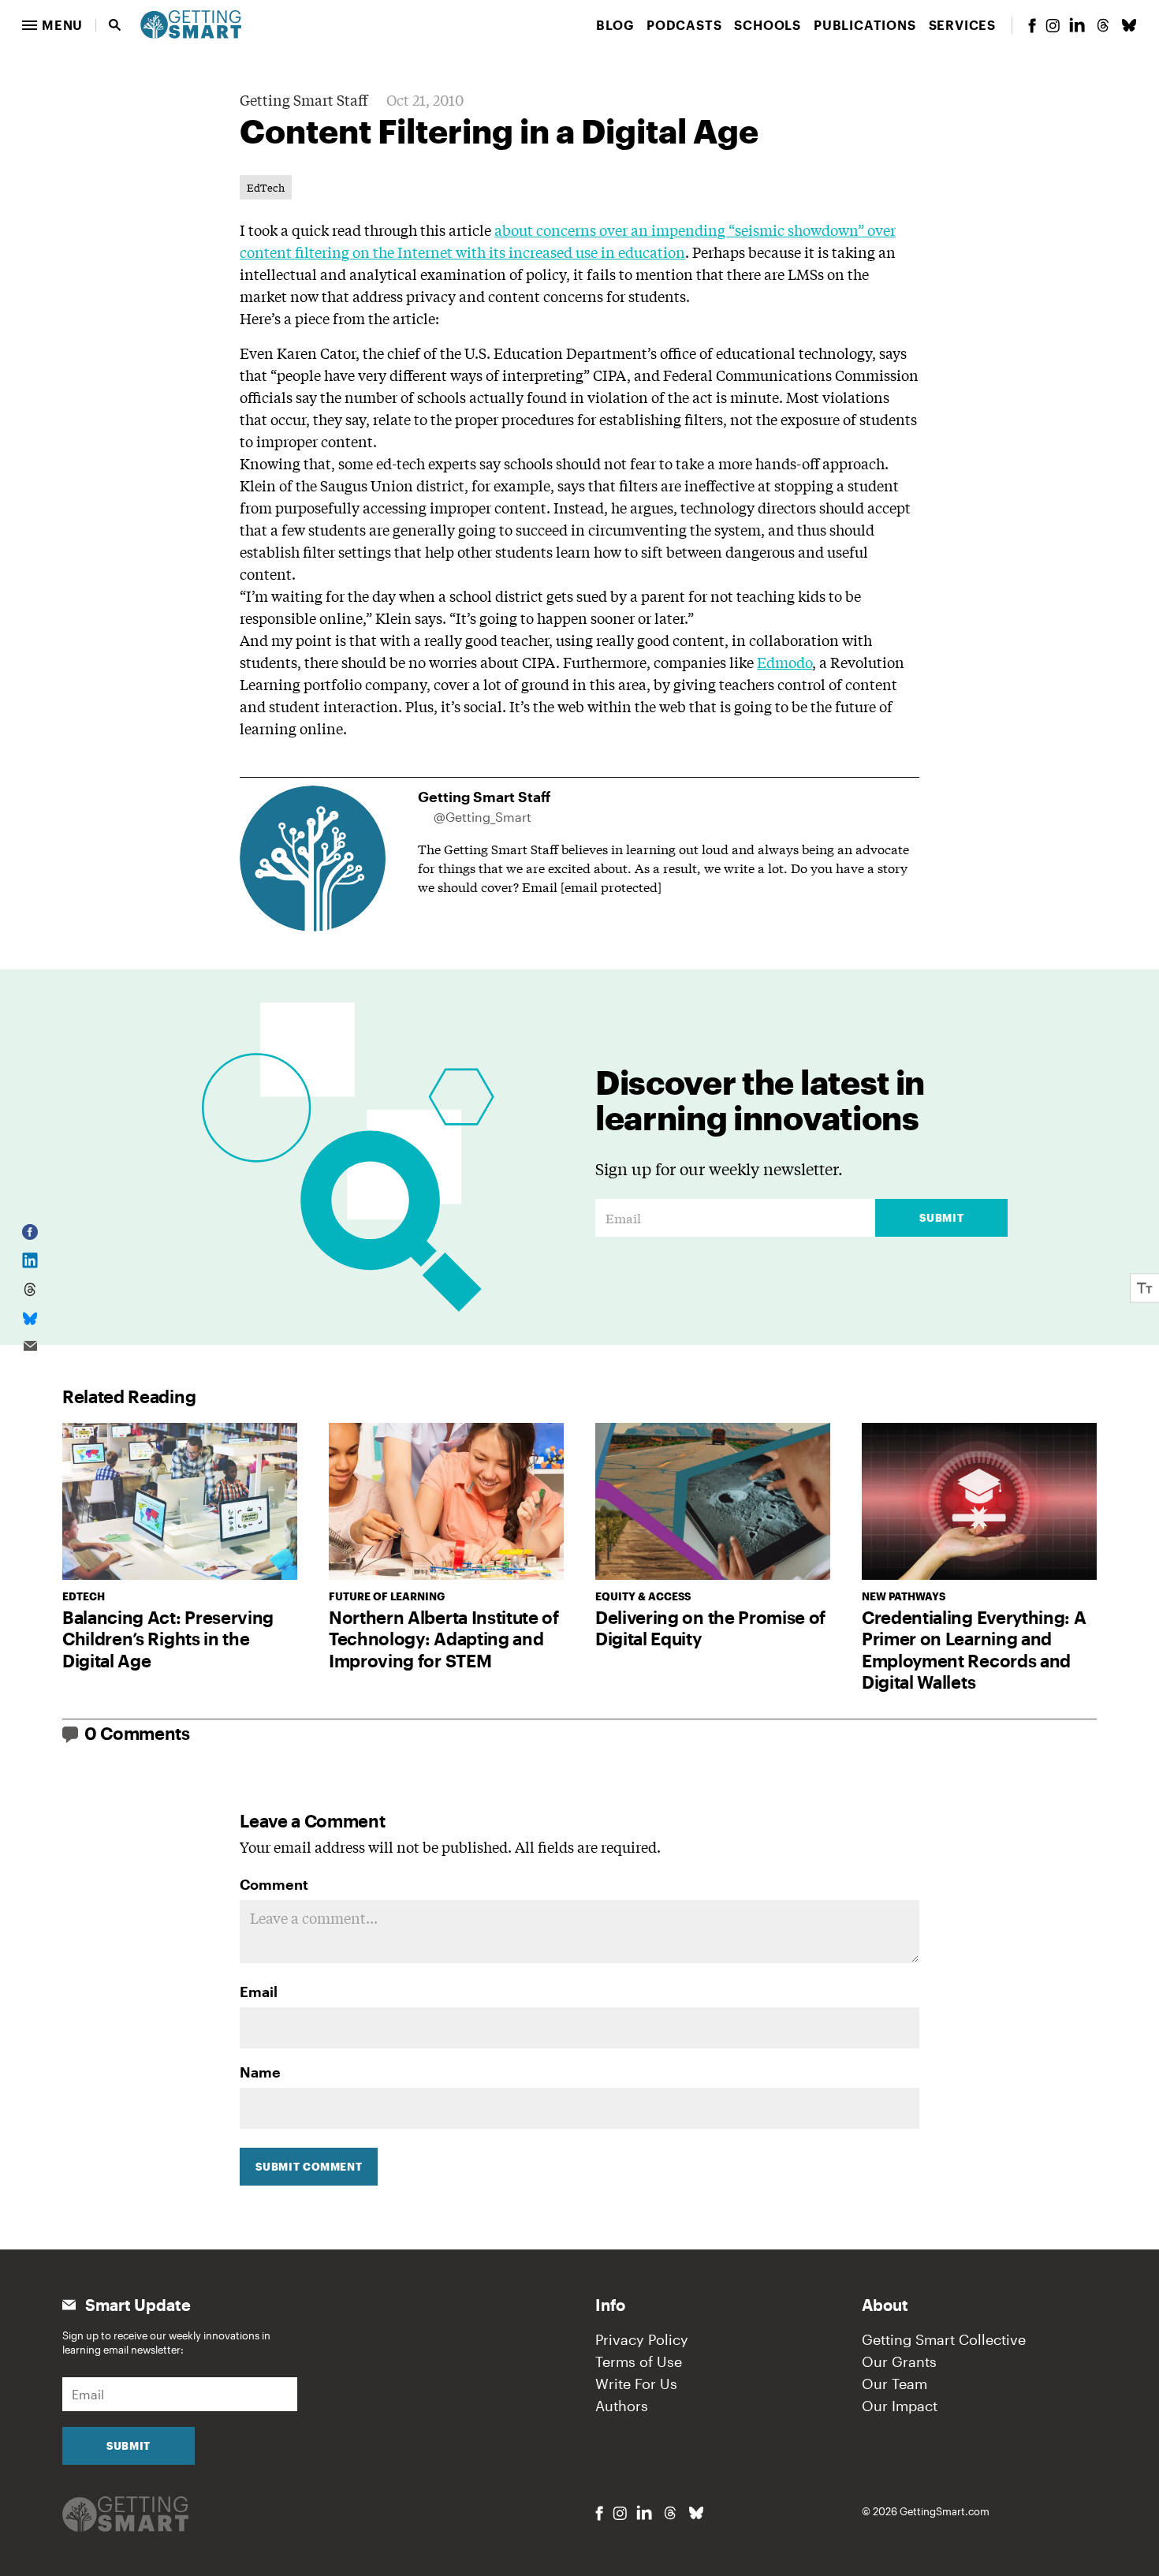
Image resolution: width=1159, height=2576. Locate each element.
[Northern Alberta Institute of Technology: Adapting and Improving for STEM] (446, 1501)
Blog (615, 25)
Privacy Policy (642, 2339)
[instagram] (1053, 26)
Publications (865, 25)
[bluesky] (1129, 25)
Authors (622, 2406)
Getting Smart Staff (304, 99)
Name (260, 2072)
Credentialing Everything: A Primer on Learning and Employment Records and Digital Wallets (974, 1650)
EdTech (266, 187)
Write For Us (636, 2384)
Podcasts (684, 25)
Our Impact (900, 2406)
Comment (274, 1884)
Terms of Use (639, 2361)
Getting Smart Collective (944, 2339)
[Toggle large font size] (1145, 1288)
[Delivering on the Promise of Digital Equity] (713, 1501)
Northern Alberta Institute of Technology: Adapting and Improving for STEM (444, 1639)
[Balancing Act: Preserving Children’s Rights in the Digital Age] (180, 1501)
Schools (768, 25)
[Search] (115, 25)
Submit (941, 1218)
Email (259, 1992)
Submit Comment (309, 2167)
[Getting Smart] (191, 23)
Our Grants (899, 2361)
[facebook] (1032, 26)
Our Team (894, 2384)
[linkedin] (1077, 25)
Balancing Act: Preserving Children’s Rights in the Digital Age (168, 1639)
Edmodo (784, 662)
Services (962, 25)
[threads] (1103, 25)
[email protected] (611, 886)
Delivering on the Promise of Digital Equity (710, 1628)
